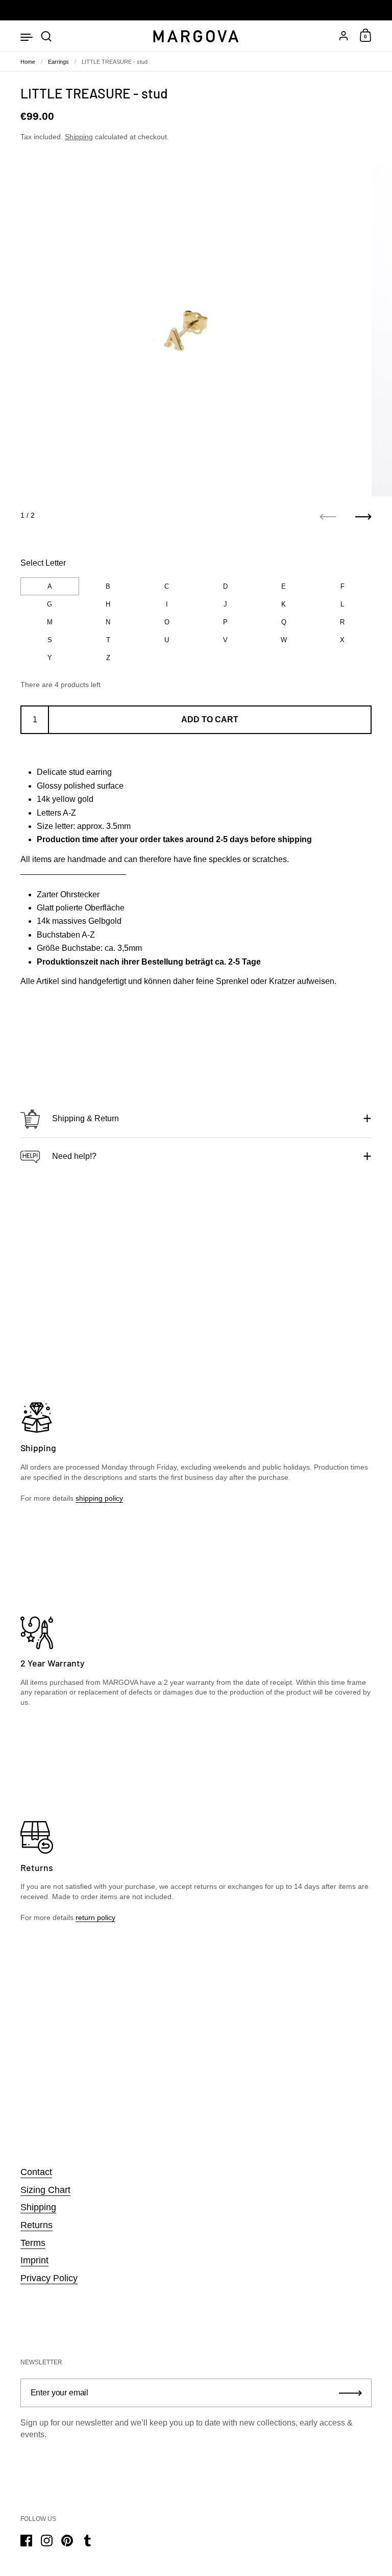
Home (28, 62)
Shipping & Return (85, 1118)
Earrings (58, 62)
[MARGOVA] (196, 36)
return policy (95, 1917)
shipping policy (99, 1498)
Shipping (79, 137)
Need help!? (74, 1156)
